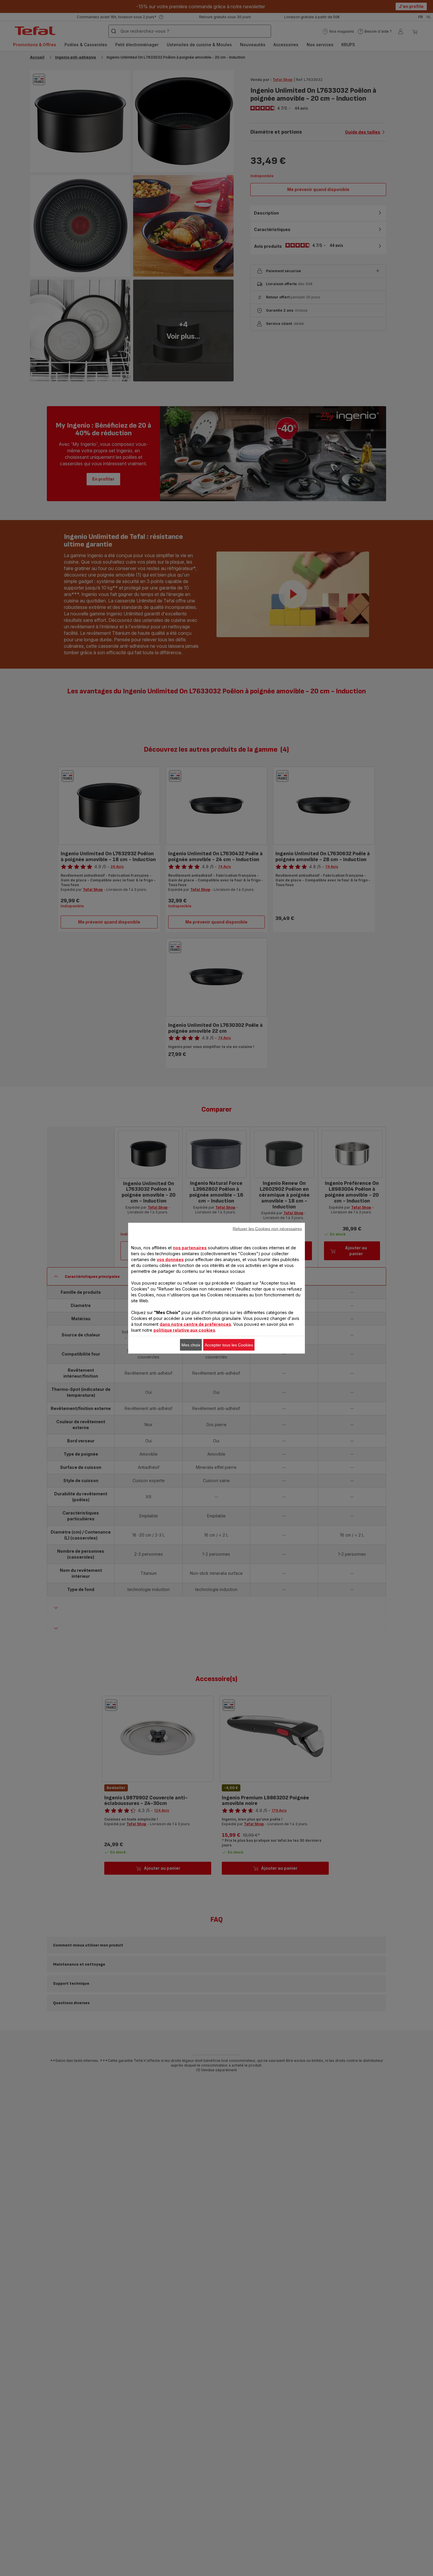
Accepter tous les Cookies (229, 1345)
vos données (170, 1259)
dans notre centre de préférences (195, 1324)
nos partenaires (190, 1247)
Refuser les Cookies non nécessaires (267, 1228)
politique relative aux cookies (184, 1330)
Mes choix (191, 1345)
